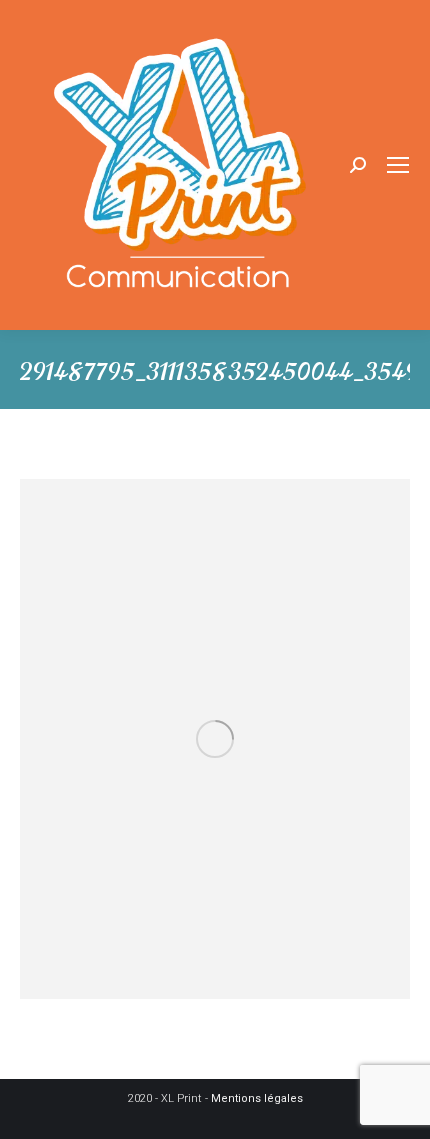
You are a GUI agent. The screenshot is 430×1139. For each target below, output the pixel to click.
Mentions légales (257, 1098)
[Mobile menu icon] (398, 165)
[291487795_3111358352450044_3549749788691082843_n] (215, 739)
